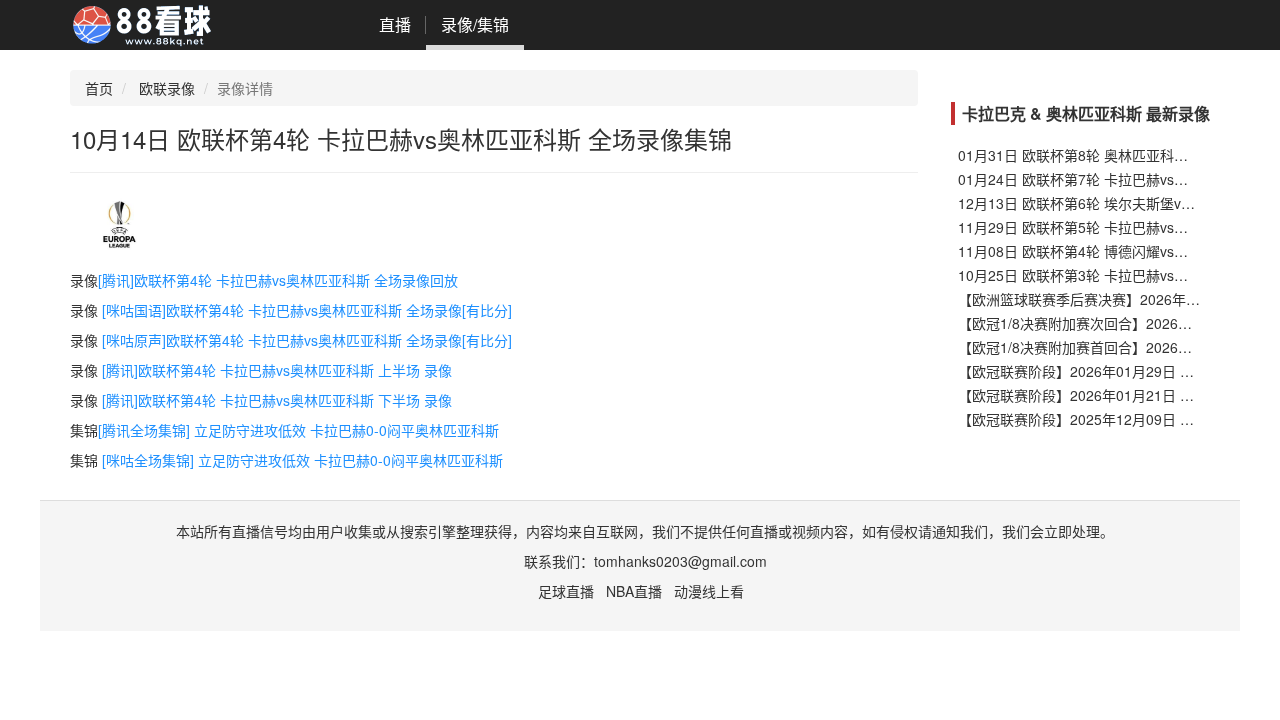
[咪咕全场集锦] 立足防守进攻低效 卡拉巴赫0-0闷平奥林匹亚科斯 (302, 460)
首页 (99, 88)
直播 (395, 24)
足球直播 (566, 591)
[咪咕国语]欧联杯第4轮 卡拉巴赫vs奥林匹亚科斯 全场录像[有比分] (307, 310)
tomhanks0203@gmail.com (680, 561)
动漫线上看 (709, 591)
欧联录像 (167, 88)
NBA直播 (634, 591)
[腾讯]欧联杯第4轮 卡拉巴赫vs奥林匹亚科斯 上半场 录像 (277, 370)
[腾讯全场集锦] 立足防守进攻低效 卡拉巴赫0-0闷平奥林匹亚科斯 (298, 430)
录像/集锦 (475, 24)
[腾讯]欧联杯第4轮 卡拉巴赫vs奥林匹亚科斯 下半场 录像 (277, 400)
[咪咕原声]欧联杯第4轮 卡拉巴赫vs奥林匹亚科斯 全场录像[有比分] (307, 340)
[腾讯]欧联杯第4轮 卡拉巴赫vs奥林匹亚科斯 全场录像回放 (278, 280)
